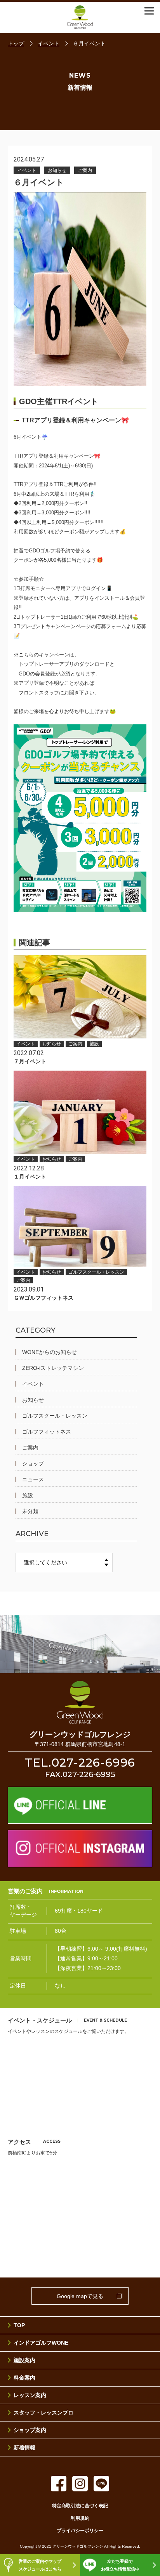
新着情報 (24, 2448)
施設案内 (24, 2360)
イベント (33, 1384)
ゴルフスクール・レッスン (55, 1416)
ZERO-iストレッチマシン (53, 1368)
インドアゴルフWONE (41, 2343)
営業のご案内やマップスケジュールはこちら (40, 2565)
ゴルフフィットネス (47, 1432)
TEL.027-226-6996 (80, 1763)
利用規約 (80, 2518)
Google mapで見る (80, 2296)
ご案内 (30, 1448)
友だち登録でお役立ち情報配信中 (120, 2565)
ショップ (33, 1463)
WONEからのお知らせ (50, 1352)
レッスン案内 (30, 2395)
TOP (19, 2325)
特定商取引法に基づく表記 (80, 2506)
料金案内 (24, 2378)
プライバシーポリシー (80, 2531)
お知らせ (33, 1400)
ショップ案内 (30, 2430)
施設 (28, 1495)
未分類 (30, 1511)
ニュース (33, 1479)
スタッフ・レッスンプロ (43, 2413)
